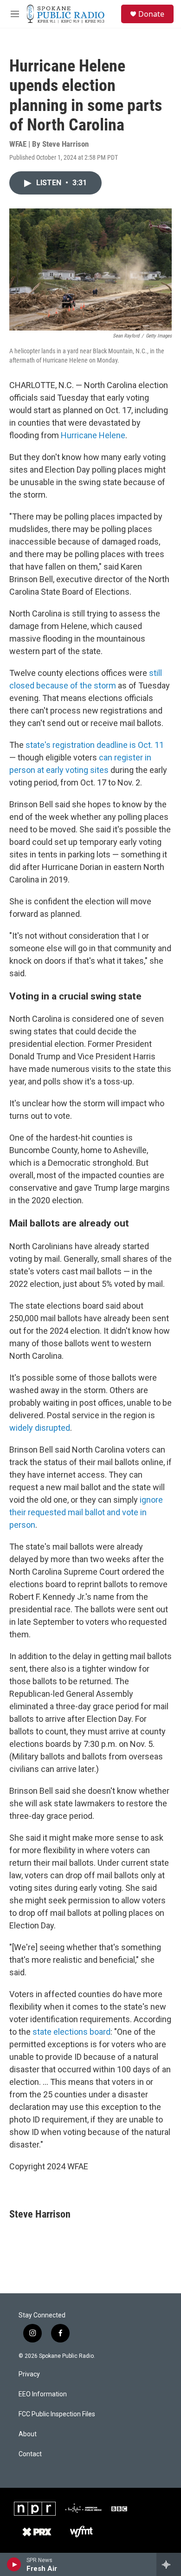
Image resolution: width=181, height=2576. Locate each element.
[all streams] (169, 2564)
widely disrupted (40, 1428)
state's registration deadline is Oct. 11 (95, 745)
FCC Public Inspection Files (57, 2414)
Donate (151, 14)
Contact (30, 2454)
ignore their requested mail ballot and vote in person (86, 1512)
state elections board (71, 2032)
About (28, 2434)
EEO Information (43, 2394)
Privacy (29, 2374)
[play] (14, 2564)
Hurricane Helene (93, 435)
